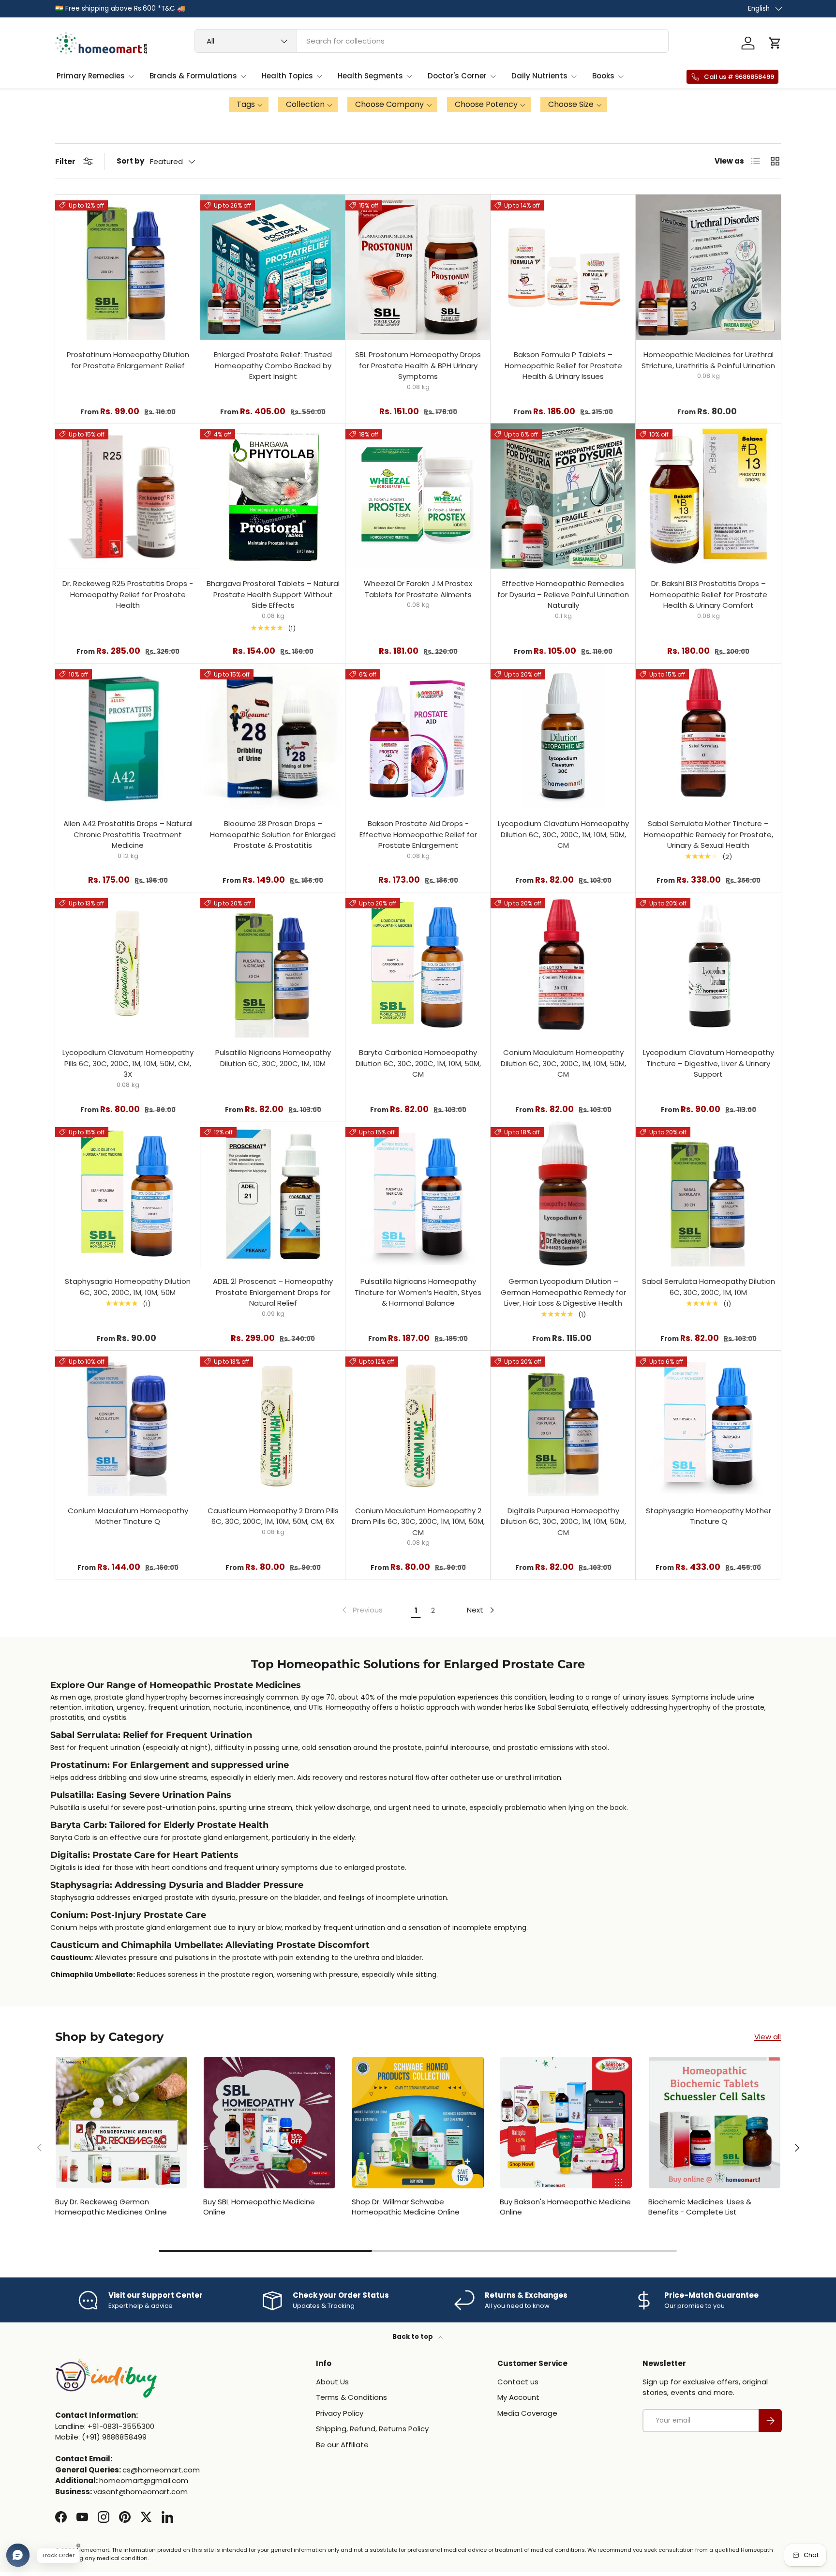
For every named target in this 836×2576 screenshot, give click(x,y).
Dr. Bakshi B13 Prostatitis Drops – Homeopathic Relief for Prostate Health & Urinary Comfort (709, 594)
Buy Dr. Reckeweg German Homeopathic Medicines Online (111, 2207)
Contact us (518, 2382)
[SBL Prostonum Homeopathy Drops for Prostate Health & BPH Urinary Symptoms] (418, 267)
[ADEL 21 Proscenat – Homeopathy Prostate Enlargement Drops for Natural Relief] (273, 1194)
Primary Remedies (91, 76)
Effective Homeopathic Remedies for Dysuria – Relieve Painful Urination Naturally (563, 594)
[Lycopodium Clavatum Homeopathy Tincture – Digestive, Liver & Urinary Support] (708, 965)
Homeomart (93, 2550)
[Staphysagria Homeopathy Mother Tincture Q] (708, 1423)
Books (603, 76)
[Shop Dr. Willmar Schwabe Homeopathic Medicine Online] (418, 2123)
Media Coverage (527, 2413)
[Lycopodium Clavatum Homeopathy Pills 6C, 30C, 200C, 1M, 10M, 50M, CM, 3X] (128, 965)
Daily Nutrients (539, 76)
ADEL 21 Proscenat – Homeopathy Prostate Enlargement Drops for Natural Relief (273, 1292)
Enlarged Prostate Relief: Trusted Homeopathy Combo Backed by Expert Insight (273, 365)
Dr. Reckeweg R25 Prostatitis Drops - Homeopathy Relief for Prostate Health (128, 594)
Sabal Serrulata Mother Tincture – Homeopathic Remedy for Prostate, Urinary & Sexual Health (709, 834)
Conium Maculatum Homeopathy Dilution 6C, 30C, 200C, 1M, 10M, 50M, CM (563, 1063)
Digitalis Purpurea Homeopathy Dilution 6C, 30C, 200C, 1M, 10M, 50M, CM (563, 1521)
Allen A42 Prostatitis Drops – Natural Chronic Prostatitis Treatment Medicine (128, 834)
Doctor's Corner (457, 76)
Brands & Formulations (193, 76)
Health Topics (287, 76)
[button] (775, 43)
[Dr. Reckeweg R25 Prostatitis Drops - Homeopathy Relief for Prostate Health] (128, 496)
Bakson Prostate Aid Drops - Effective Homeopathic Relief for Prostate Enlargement (418, 834)
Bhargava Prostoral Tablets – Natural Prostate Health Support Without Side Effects (273, 594)
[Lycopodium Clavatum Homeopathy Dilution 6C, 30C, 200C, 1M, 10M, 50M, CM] (563, 736)
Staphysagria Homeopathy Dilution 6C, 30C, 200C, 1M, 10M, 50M (128, 1287)
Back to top (413, 2337)
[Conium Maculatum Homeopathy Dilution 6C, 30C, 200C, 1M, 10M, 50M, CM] (563, 965)
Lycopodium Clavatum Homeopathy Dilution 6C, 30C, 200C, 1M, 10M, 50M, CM (563, 834)
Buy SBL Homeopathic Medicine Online (259, 2207)
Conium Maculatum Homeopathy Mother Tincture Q (128, 1516)
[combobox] (432, 41)
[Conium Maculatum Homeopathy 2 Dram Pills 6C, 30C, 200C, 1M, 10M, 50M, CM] (418, 1423)
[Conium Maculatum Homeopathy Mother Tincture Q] (128, 1423)
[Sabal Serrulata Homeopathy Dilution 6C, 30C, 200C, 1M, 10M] (708, 1194)
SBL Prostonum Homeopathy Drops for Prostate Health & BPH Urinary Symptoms (418, 365)
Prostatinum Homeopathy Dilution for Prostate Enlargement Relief (128, 360)
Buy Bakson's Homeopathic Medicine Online (565, 2207)
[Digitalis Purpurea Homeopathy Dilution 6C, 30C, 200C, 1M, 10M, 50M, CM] (563, 1423)
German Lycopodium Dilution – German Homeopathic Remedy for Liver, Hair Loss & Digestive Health (563, 1292)
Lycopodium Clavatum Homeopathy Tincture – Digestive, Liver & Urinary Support (709, 1063)
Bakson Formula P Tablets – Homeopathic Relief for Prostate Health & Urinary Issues (563, 365)
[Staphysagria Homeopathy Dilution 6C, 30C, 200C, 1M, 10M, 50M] (128, 1194)
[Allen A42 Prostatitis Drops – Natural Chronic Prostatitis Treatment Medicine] (128, 736)
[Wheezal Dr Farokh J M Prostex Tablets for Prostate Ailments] (418, 496)
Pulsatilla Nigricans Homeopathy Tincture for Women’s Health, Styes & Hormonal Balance (418, 1292)
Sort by (130, 161)
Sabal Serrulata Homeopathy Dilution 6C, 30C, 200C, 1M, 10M (709, 1287)
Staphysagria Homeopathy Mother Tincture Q (709, 1516)
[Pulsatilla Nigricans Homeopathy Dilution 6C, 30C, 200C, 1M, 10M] (273, 965)
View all (768, 2037)
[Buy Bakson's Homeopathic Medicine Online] (566, 2123)
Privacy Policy (340, 2413)
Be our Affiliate (342, 2445)
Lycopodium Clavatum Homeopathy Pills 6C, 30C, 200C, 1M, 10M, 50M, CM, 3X (128, 1063)
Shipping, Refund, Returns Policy (372, 2429)
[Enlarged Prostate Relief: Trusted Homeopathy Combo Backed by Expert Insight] (273, 267)
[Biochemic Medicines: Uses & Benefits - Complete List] (715, 2123)
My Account (518, 2397)
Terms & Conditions (351, 2397)
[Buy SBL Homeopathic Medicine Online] (269, 2123)
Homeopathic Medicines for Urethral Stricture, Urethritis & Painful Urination (708, 360)
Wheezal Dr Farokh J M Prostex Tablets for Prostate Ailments (418, 589)
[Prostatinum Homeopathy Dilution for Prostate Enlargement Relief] (128, 267)
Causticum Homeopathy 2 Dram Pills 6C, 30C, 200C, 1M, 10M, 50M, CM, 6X (273, 1516)
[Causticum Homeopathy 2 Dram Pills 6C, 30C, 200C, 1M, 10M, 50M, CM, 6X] (273, 1423)
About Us (332, 2382)
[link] (361, 1610)
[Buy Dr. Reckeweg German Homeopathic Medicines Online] (121, 2123)
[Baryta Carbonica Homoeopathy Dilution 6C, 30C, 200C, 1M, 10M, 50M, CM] (418, 965)
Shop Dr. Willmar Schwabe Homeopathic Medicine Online (406, 2207)
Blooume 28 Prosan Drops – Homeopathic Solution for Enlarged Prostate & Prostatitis (273, 834)
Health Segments (370, 76)
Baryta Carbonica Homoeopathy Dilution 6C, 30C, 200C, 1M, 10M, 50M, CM (418, 1063)
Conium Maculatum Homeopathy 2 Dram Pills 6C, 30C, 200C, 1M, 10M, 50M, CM (418, 1521)
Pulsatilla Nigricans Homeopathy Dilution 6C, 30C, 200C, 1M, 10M (273, 1058)
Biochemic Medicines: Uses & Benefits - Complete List (700, 2207)
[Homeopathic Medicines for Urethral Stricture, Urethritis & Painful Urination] (708, 267)
